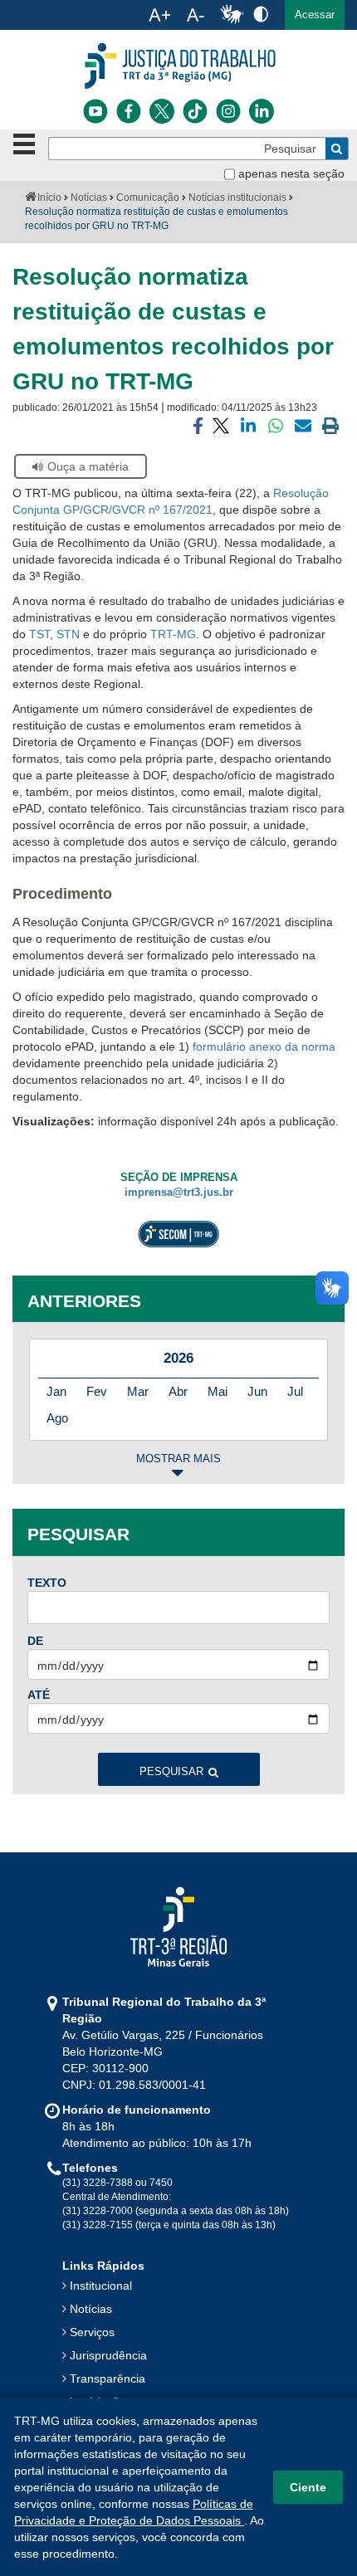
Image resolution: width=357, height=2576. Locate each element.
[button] (315, 15)
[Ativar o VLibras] (232, 15)
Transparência (108, 2378)
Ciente (308, 2487)
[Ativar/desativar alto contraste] (261, 14)
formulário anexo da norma (264, 1046)
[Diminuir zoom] (196, 15)
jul (295, 1391)
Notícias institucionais (237, 198)
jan (56, 1391)
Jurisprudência (108, 2355)
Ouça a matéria (88, 466)
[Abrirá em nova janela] (95, 111)
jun (257, 1391)
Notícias (89, 198)
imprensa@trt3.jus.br (179, 1193)
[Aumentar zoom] (159, 15)
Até (39, 1695)
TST (39, 634)
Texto (47, 1583)
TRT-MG (173, 634)
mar (138, 1391)
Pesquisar (171, 1772)
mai (218, 1391)
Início (49, 198)
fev (97, 1391)
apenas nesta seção (291, 173)
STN (70, 634)
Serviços (92, 2332)
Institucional (101, 2286)
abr (178, 1391)
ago (57, 1418)
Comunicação (148, 198)
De (35, 1641)
